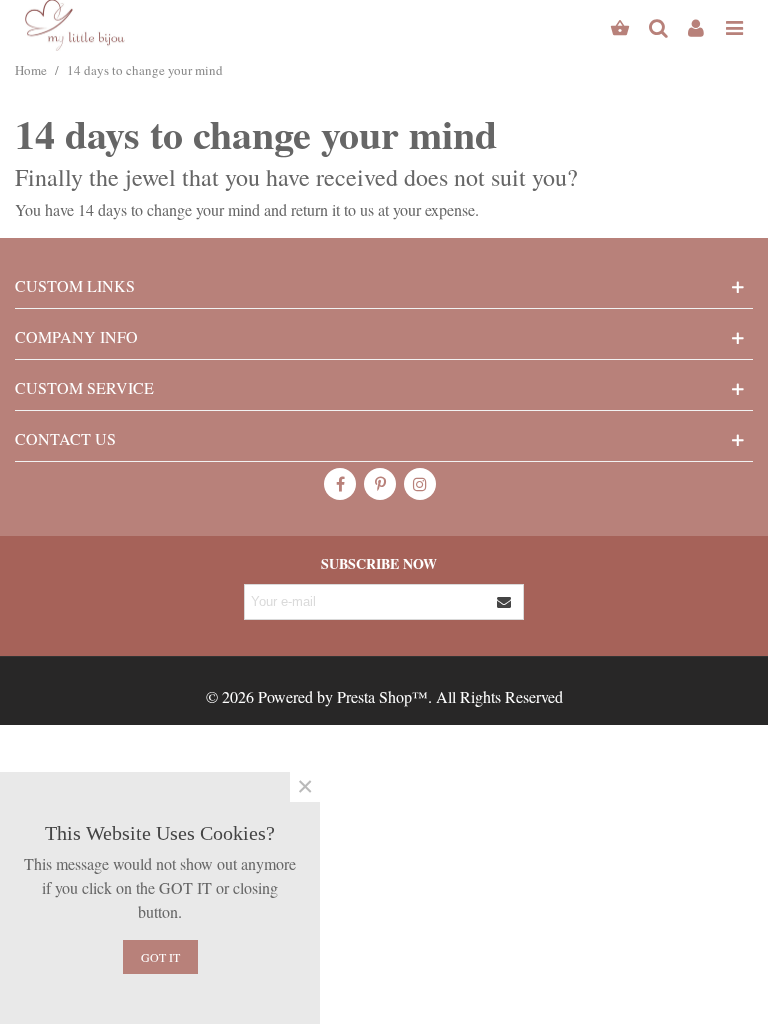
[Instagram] (420, 484)
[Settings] (696, 25)
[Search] (658, 25)
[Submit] (505, 602)
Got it (160, 957)
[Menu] (734, 25)
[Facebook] (340, 484)
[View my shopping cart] (620, 25)
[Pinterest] (380, 484)
